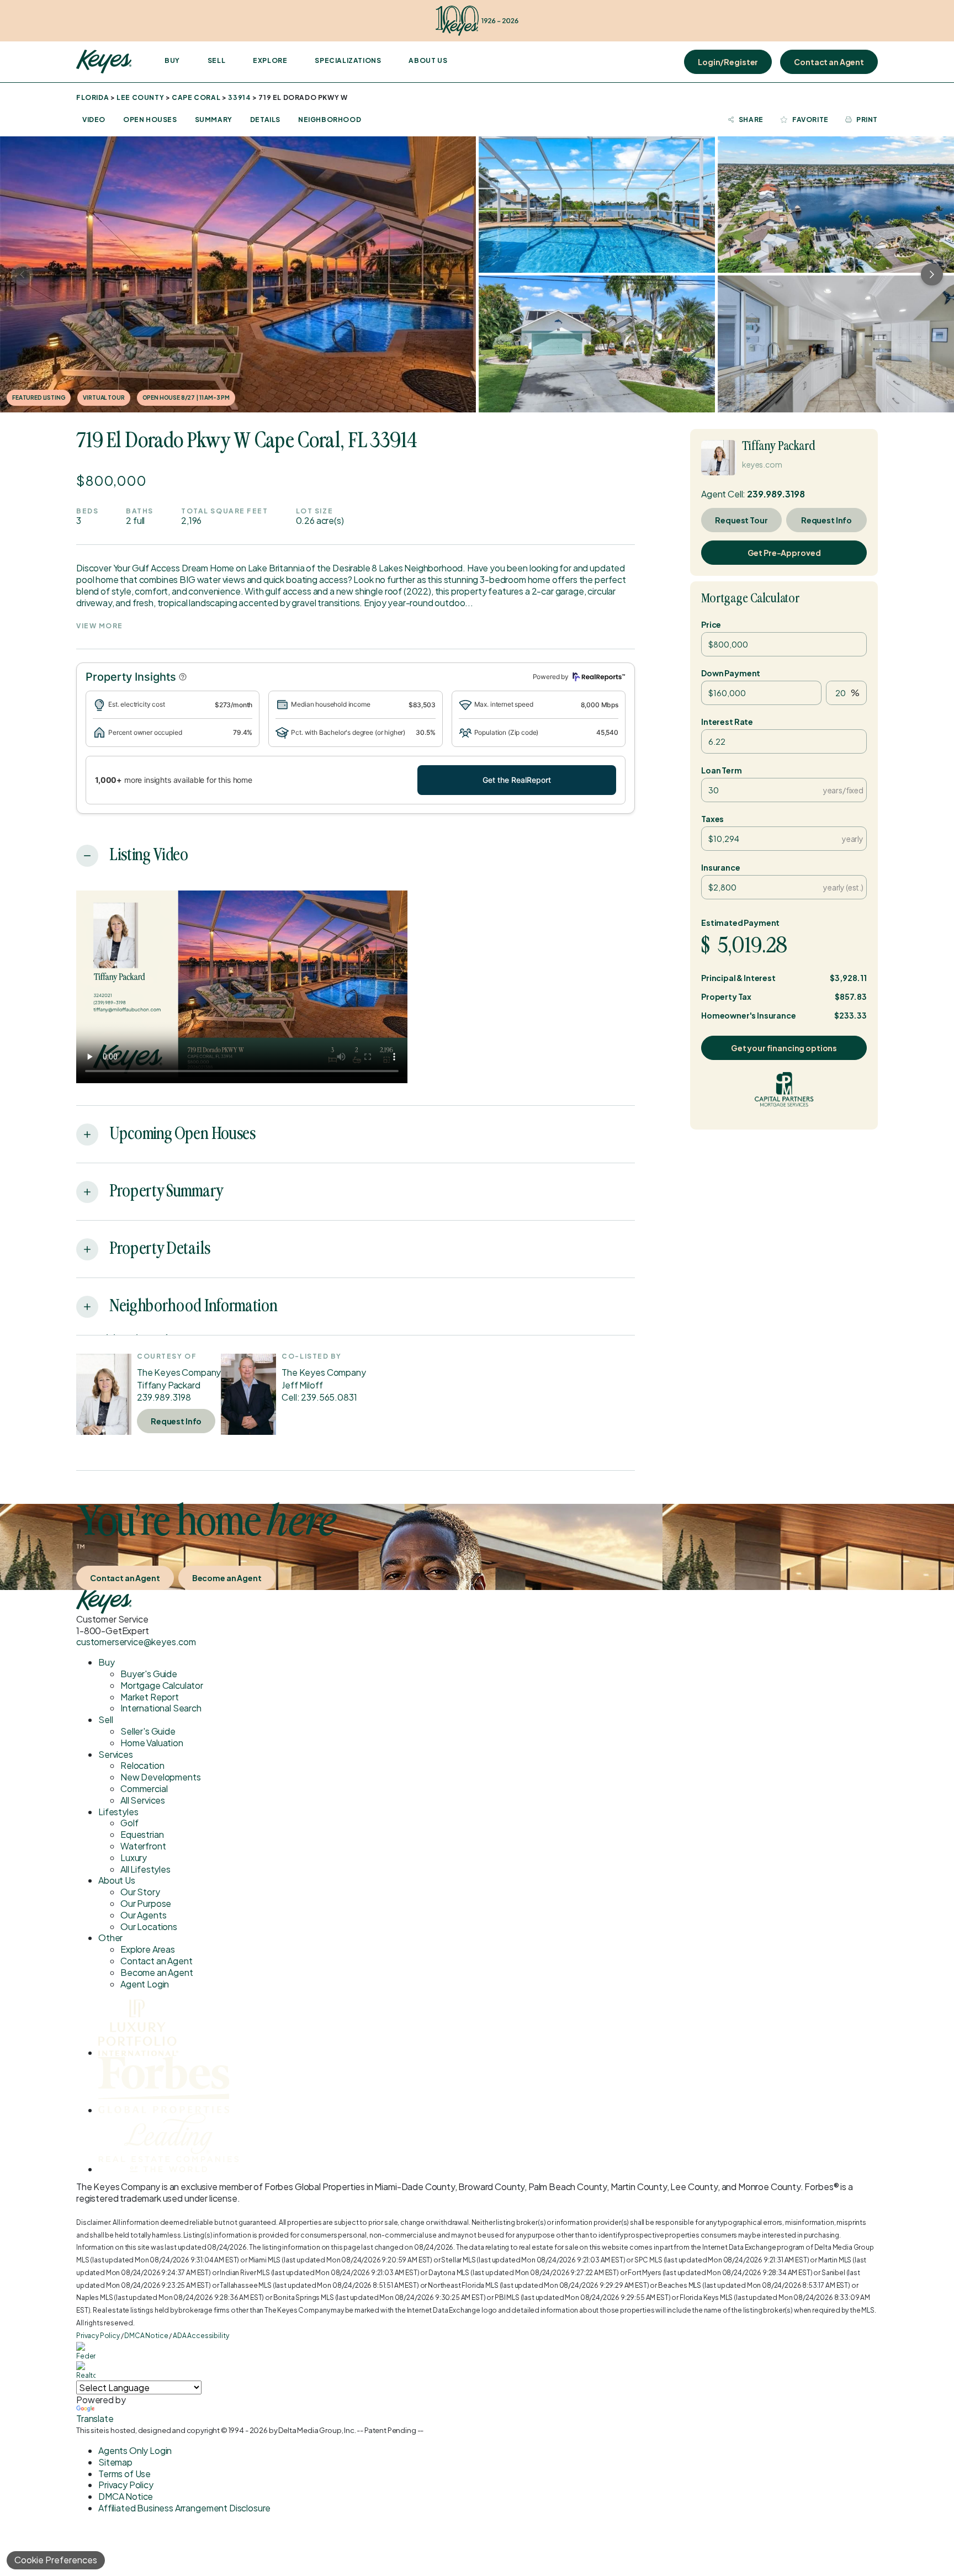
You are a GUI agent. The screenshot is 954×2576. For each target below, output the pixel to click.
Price (711, 624)
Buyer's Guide (149, 1674)
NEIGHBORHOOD (330, 120)
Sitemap (115, 2462)
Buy (172, 60)
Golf (129, 1823)
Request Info (176, 1421)
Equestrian (142, 1834)
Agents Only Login (135, 2450)
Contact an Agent (829, 62)
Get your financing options (784, 1048)
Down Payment (731, 673)
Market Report (150, 1697)
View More (100, 626)
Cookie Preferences (56, 2560)
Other (110, 1938)
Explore (270, 60)
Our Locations (149, 1926)
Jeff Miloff (302, 1385)
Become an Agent (227, 1578)
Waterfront (143, 1846)
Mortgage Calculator (751, 599)
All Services (143, 1800)
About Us (428, 60)
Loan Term (722, 770)
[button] (183, 677)
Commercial (144, 1788)
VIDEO (94, 120)
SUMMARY (214, 120)
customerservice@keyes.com (136, 1642)
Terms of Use (124, 2474)
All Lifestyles (145, 1869)
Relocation (142, 1765)
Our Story (140, 1892)
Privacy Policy (98, 2336)
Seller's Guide (148, 1731)
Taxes (712, 819)
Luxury (134, 1857)
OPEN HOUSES (150, 120)
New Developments (160, 1777)
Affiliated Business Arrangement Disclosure (184, 2508)
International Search (161, 1708)
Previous (22, 274)
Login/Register (728, 62)
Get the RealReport (517, 780)
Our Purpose (146, 1903)
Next (932, 274)
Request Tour (741, 520)
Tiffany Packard (169, 1385)
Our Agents (143, 1915)
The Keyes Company (179, 1372)
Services (116, 1754)
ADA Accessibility (201, 2336)
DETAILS (265, 120)
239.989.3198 (164, 1397)
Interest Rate (727, 722)
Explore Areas (148, 1949)
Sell (216, 60)
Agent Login (145, 1984)
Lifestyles (118, 1812)
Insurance (721, 867)
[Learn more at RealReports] (597, 677)
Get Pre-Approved (784, 553)
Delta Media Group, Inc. (317, 2430)
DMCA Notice (146, 2336)
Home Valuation (152, 1743)
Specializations (348, 60)
